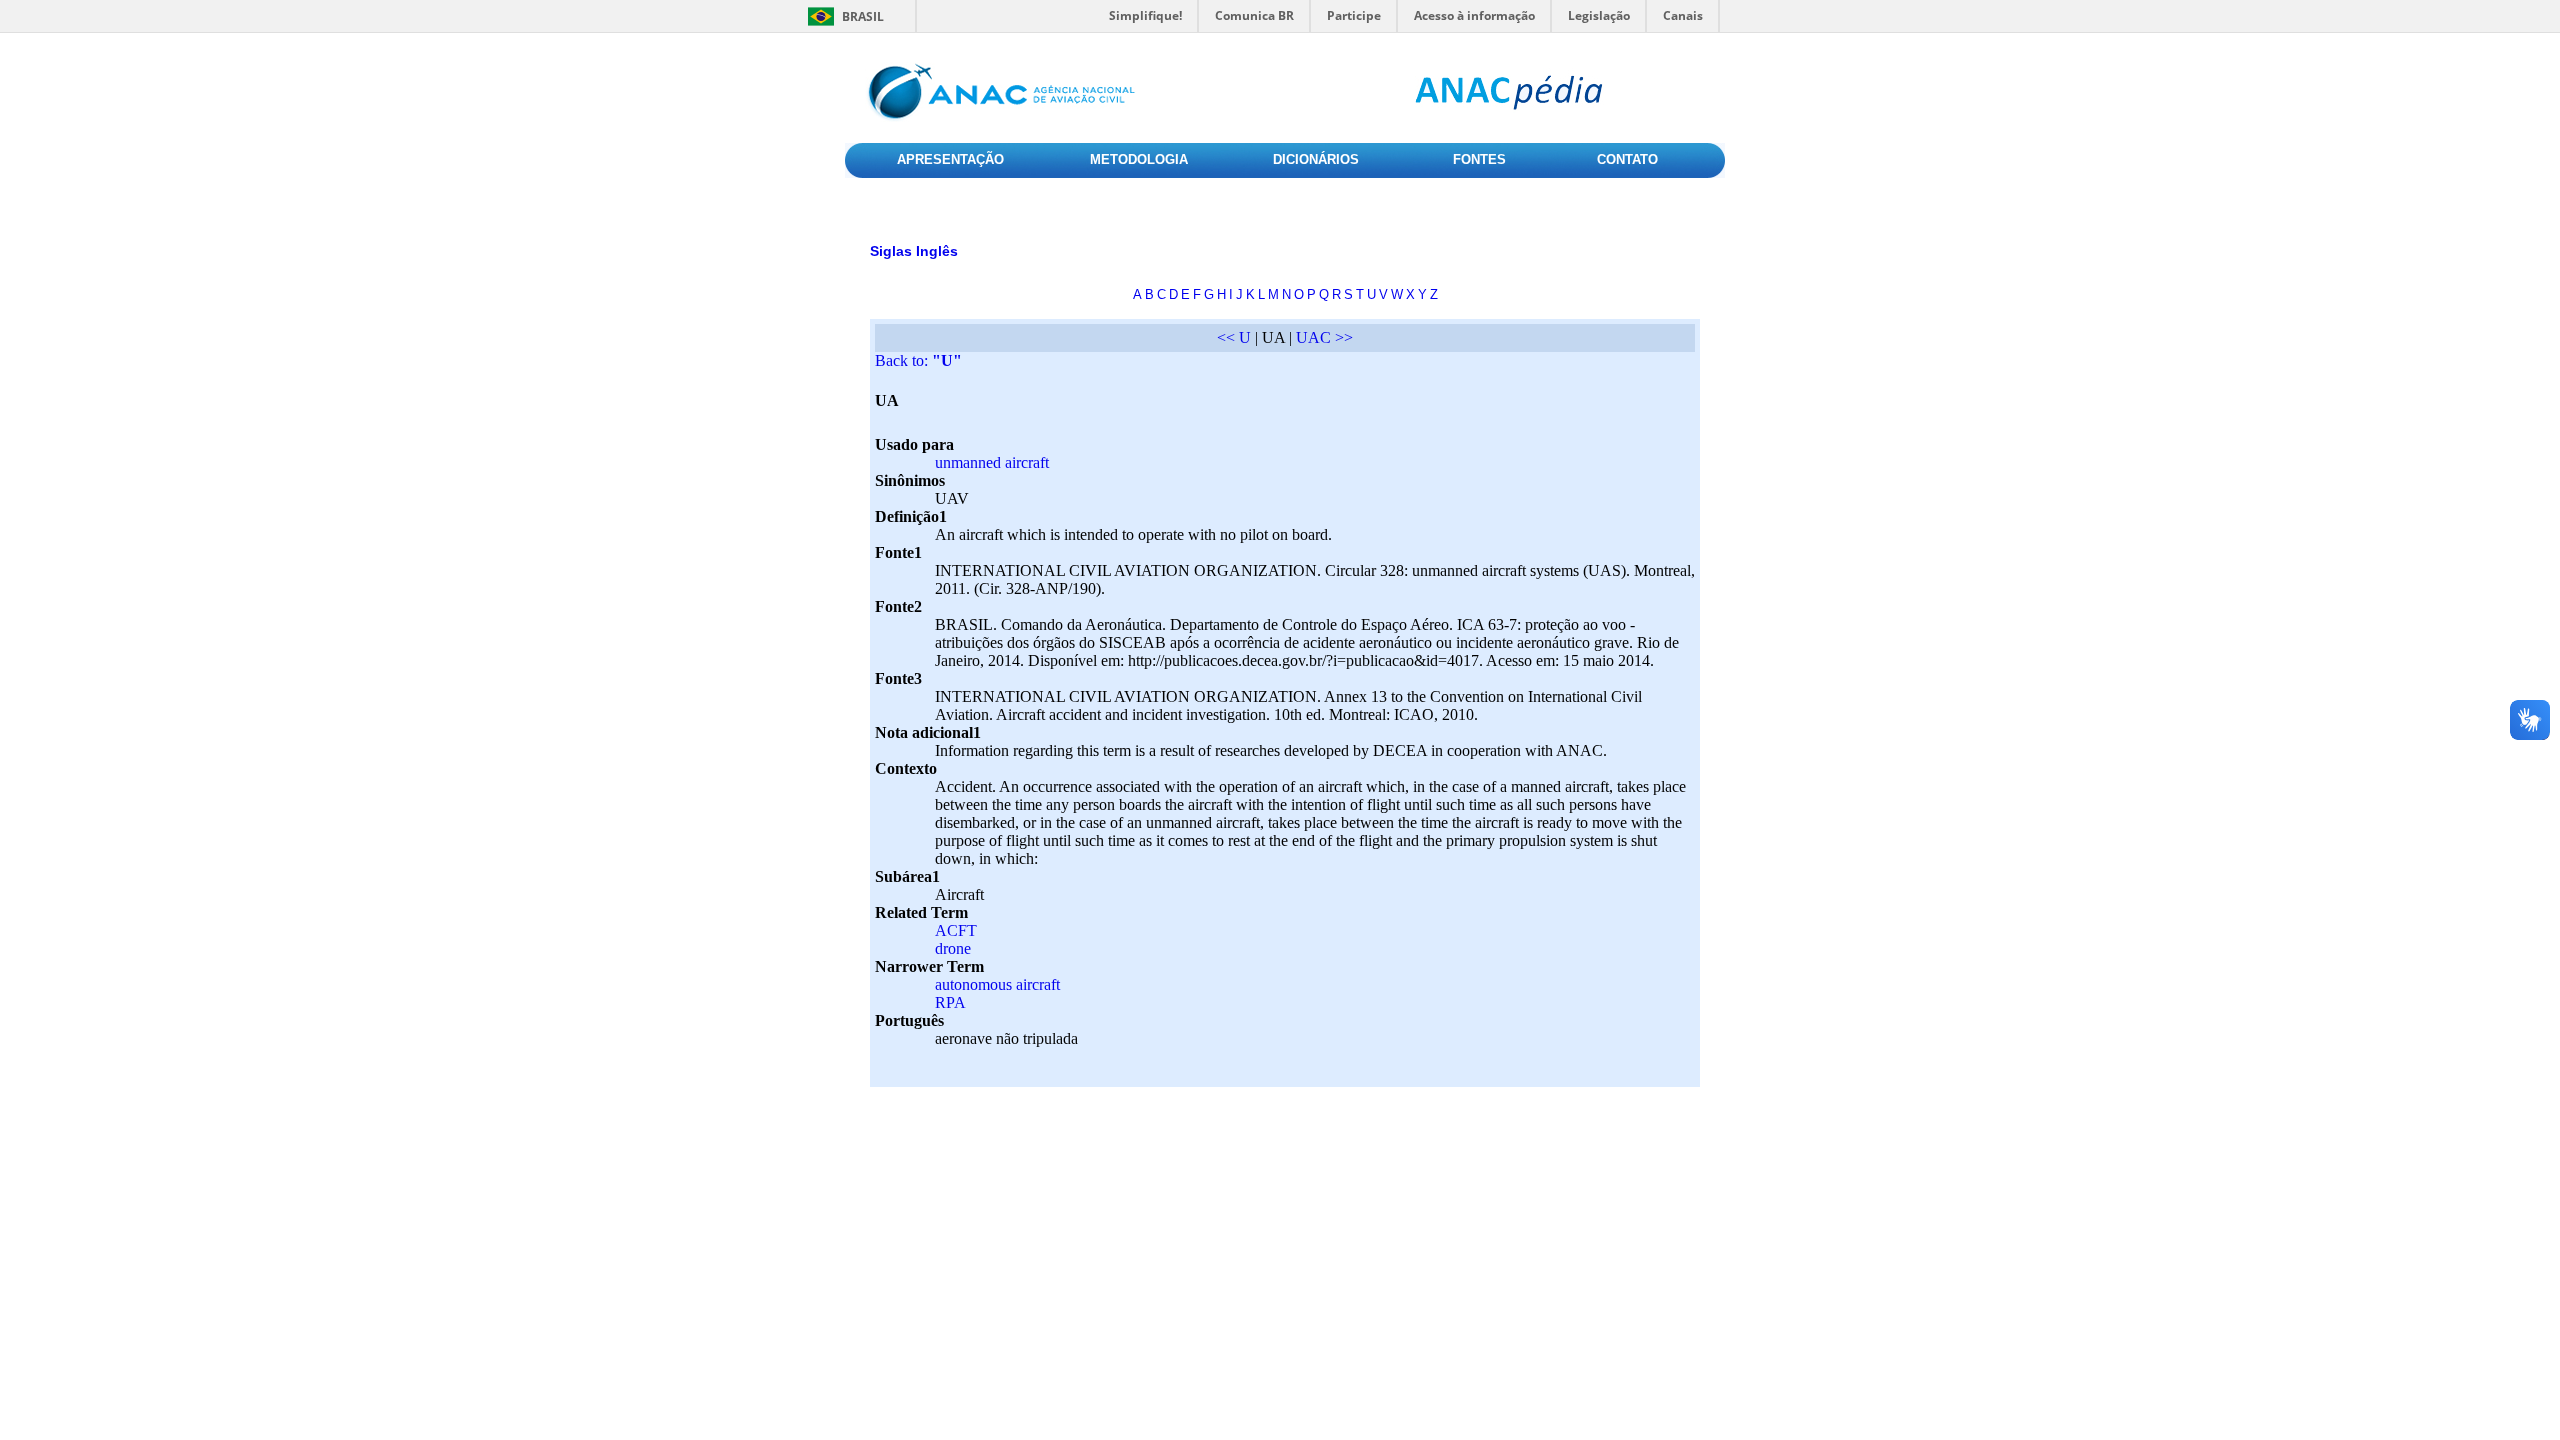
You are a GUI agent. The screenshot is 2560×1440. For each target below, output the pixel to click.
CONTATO (1627, 159)
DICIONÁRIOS (1316, 159)
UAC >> (1324, 337)
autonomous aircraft (997, 984)
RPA (950, 1002)
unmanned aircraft (992, 462)
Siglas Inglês (914, 251)
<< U (1234, 337)
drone (953, 948)
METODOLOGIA (1139, 159)
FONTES (1479, 159)
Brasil (863, 16)
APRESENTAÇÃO (950, 159)
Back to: (918, 360)
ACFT (956, 930)
